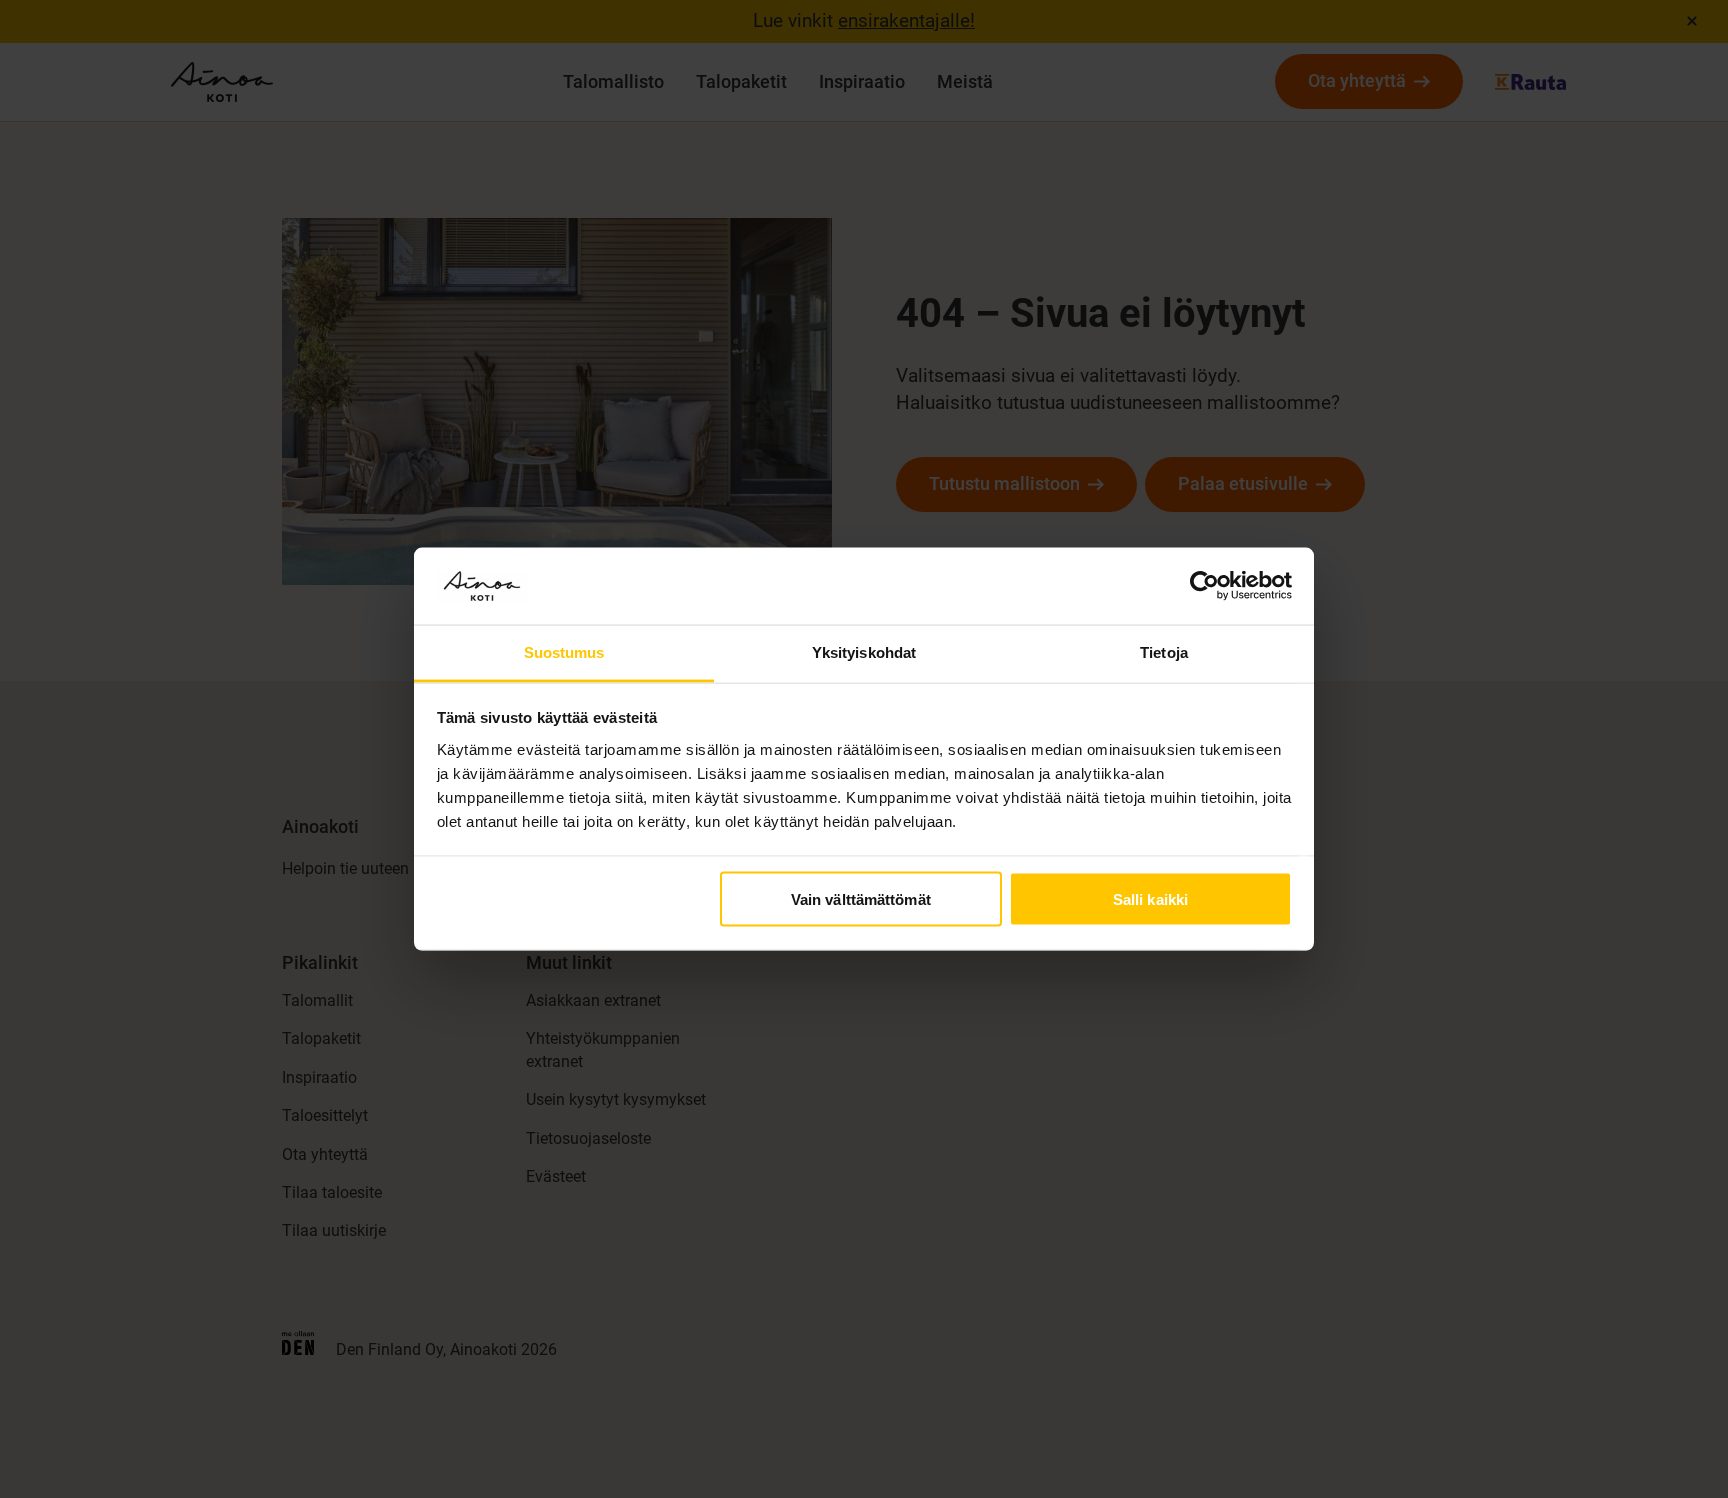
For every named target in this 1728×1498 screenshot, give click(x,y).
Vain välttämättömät (861, 899)
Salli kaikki (1150, 899)
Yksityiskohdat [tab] (864, 651)
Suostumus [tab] (564, 651)
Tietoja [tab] (1164, 651)
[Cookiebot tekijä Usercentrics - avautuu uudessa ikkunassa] (1204, 586)
